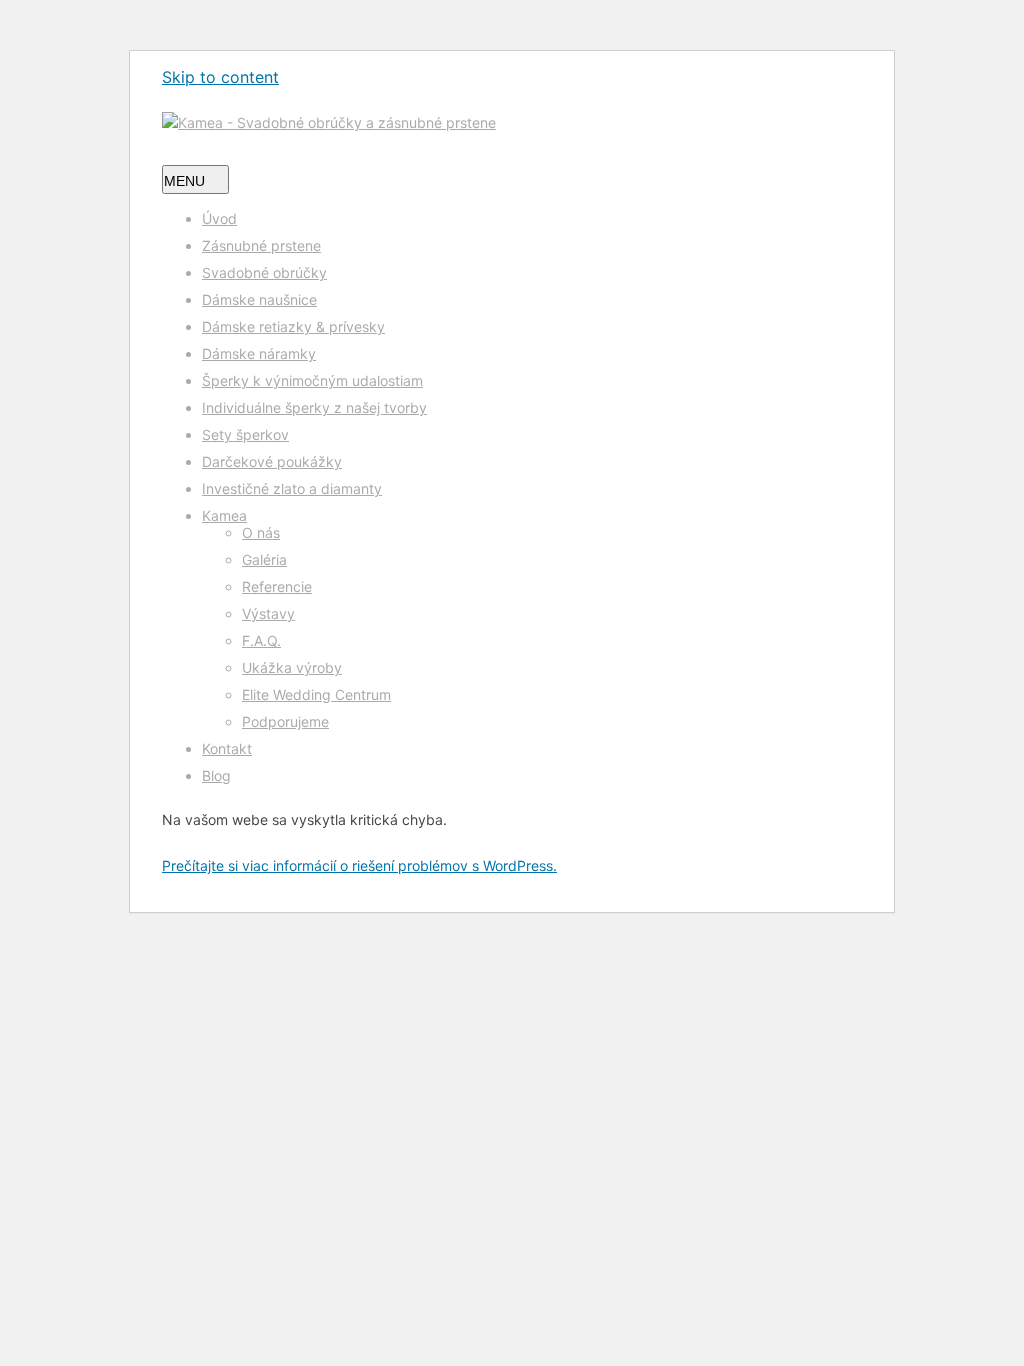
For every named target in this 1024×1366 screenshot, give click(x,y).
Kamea (224, 515)
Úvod (219, 218)
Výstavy (268, 613)
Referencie (277, 586)
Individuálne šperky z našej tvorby (314, 407)
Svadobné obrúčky (264, 272)
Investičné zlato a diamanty (292, 488)
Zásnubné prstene (261, 245)
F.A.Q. (261, 640)
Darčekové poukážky (272, 461)
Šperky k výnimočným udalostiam (312, 380)
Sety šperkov (245, 434)
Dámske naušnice (259, 299)
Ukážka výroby (292, 667)
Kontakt (227, 748)
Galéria (264, 559)
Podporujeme (285, 721)
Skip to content (220, 77)
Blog (216, 775)
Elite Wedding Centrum (316, 694)
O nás (261, 532)
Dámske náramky (259, 353)
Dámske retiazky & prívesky (293, 326)
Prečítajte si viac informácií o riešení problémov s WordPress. (359, 865)
